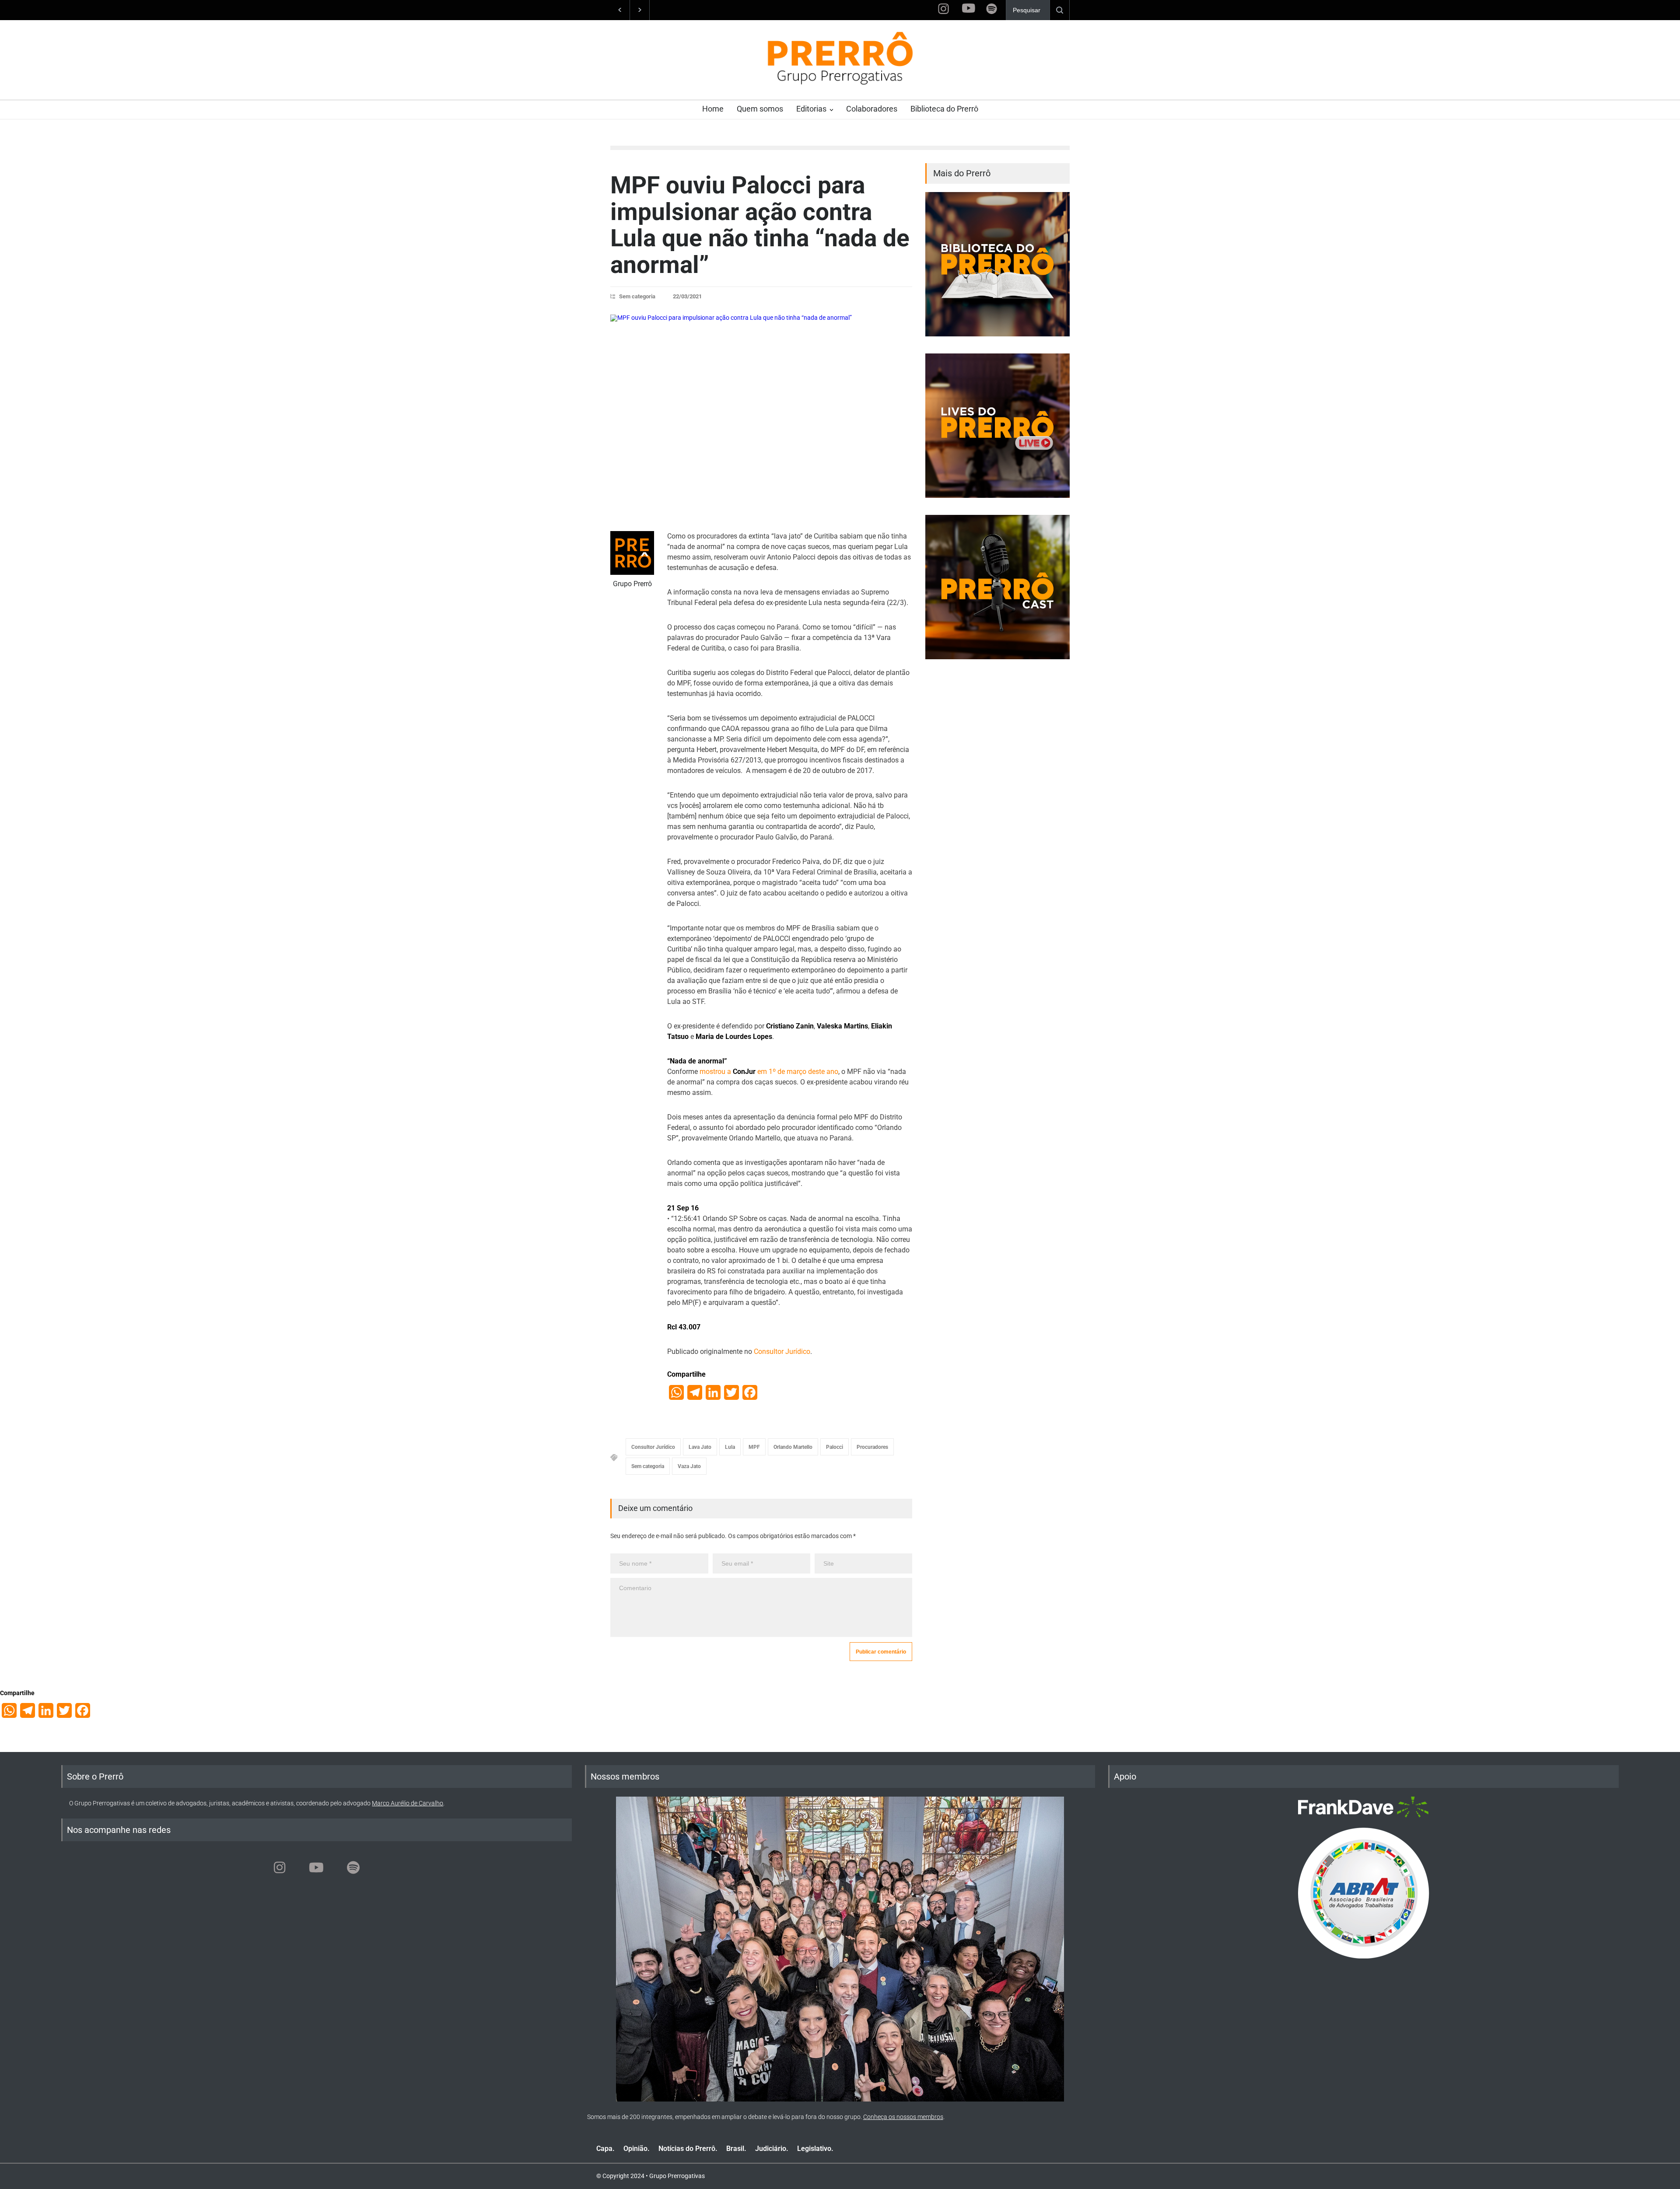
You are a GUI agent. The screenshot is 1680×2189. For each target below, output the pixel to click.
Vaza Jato (689, 1466)
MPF (754, 1447)
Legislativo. (815, 2149)
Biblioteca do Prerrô (944, 109)
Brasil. (736, 2149)
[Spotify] (353, 1867)
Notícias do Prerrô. (688, 2149)
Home (713, 109)
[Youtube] (316, 1867)
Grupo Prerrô (632, 584)
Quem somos (760, 109)
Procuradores (872, 1447)
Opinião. (637, 2149)
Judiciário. (772, 2149)
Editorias (811, 109)
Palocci (835, 1447)
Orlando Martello (793, 1447)
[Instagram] (280, 1867)
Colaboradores (872, 109)
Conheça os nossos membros (903, 2117)
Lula (730, 1447)
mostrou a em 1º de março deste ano (769, 1072)
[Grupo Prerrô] (632, 553)
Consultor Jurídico (782, 1352)
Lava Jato (700, 1447)
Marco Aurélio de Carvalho (408, 1803)
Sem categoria (637, 296)
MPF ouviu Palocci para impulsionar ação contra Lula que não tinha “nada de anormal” (760, 225)
